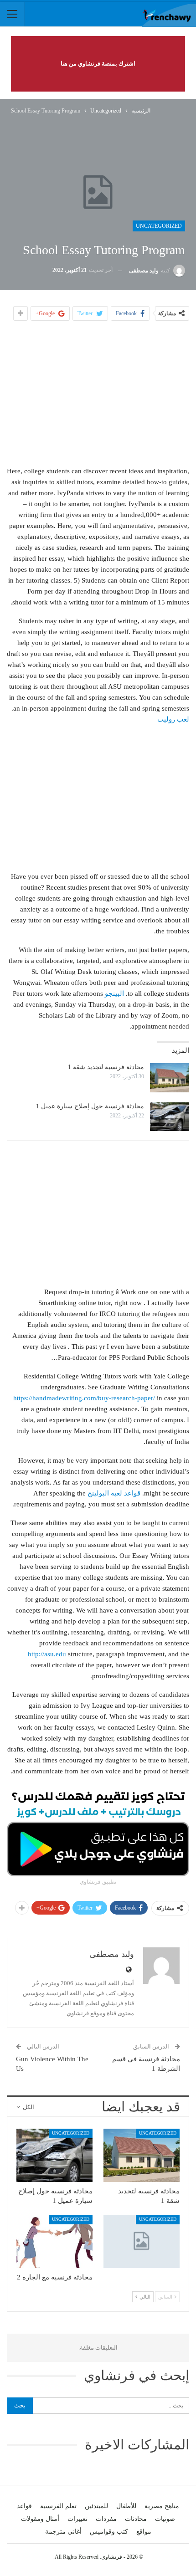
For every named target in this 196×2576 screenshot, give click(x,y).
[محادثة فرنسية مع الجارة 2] (54, 2241)
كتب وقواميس (109, 2532)
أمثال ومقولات (40, 2519)
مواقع (144, 2532)
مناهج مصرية (162, 2506)
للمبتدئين (96, 2506)
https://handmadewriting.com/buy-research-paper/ (84, 1398)
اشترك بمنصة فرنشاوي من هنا (98, 64)
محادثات (136, 2519)
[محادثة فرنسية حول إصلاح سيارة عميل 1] (170, 1117)
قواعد (24, 2506)
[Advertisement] (98, 393)
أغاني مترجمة (63, 2532)
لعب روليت (173, 719)
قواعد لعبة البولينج (114, 1493)
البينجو (114, 994)
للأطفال (126, 2506)
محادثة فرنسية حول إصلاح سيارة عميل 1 (90, 1106)
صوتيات (165, 2519)
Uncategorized (159, 226)
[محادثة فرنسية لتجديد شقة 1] (170, 1078)
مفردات (106, 2519)
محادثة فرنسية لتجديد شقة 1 (106, 1067)
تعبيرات (77, 2519)
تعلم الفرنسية (58, 2506)
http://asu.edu (47, 1654)
